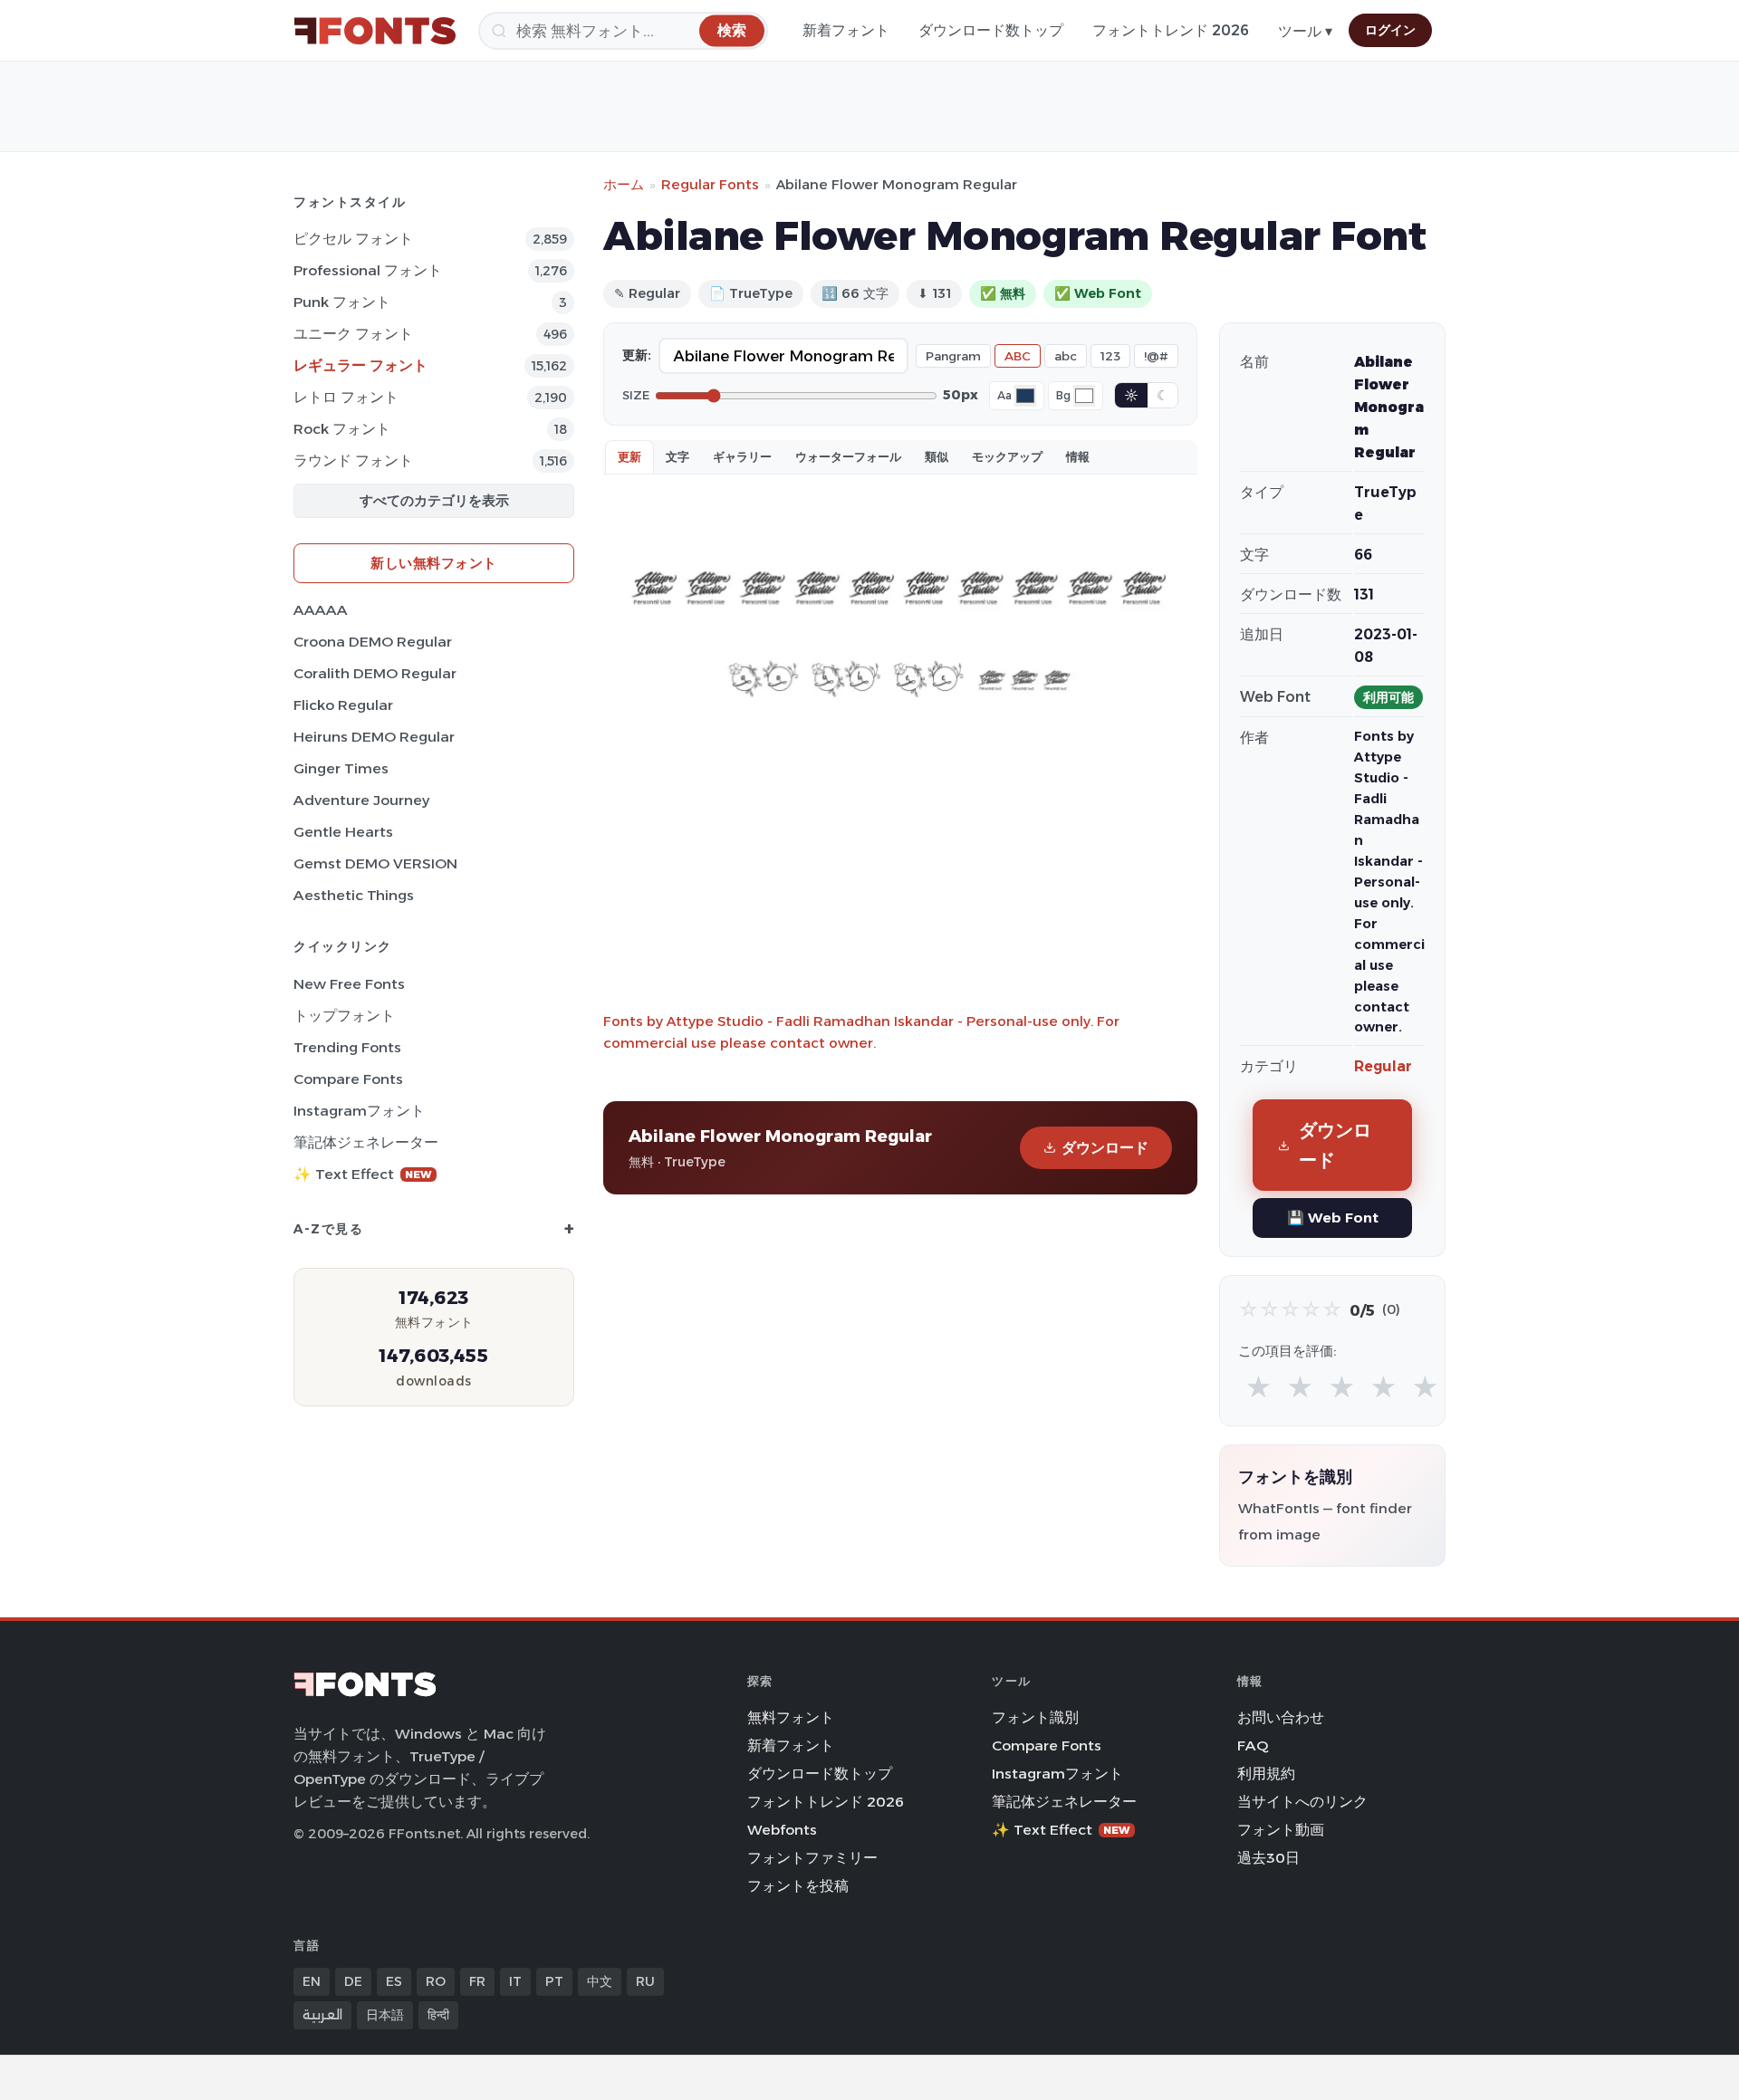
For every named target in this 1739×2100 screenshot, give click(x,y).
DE (353, 1981)
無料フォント (791, 1717)
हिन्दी (438, 2015)
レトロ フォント (346, 397)
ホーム (624, 184)
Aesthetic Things (354, 895)
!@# (1156, 356)
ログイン (1390, 30)
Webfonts (782, 1830)
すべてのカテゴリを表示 (434, 500)
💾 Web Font (1333, 1218)
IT (515, 1981)
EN (312, 1981)
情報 (1078, 456)
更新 (629, 456)
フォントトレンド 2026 (1171, 30)
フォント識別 (1035, 1717)
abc (1066, 356)
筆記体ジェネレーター (366, 1142)
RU (645, 1981)
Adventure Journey (361, 800)
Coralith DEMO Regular (375, 673)
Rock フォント (342, 429)
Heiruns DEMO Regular (374, 737)
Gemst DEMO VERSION (375, 863)
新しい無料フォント (434, 563)
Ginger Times (341, 768)
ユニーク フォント (353, 334)
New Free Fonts (349, 984)
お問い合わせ (1281, 1717)
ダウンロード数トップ (991, 30)
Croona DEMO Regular (373, 642)
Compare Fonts (348, 1079)
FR (477, 1981)
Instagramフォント (359, 1111)
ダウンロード (1105, 1148)
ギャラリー (742, 456)
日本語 (385, 2015)
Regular (1383, 1066)
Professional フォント (368, 270)
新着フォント (846, 30)
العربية (322, 2015)
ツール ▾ (1305, 31)
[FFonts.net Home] (375, 31)
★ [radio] (1259, 1388)
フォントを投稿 (798, 1886)
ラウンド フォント (353, 460)
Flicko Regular (343, 705)
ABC (1018, 356)
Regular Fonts (710, 184)
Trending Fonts (347, 1047)
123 (1110, 356)
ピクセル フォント (353, 239)
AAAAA (321, 610)
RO (436, 1981)
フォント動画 (1281, 1830)
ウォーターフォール (848, 456)
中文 (600, 1981)
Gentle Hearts (343, 832)
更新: (637, 355)
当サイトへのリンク (1302, 1802)
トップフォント (344, 1016)
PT (554, 1981)
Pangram (953, 356)
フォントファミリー (812, 1858)
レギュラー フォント (360, 365)
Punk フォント (342, 302)
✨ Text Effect (363, 1174)
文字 (677, 456)
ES (394, 1981)
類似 (937, 456)
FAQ (1253, 1745)
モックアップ (1007, 456)
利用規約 (1266, 1774)
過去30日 (1268, 1858)
